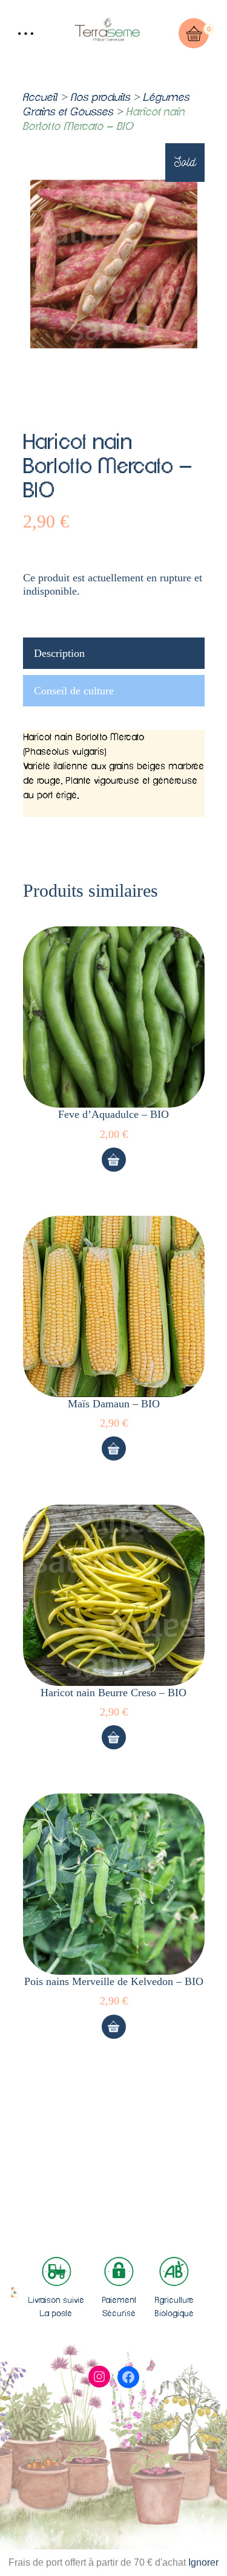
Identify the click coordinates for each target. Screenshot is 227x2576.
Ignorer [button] (203, 2562)
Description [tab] (59, 653)
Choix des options (114, 1160)
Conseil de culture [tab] (74, 691)
